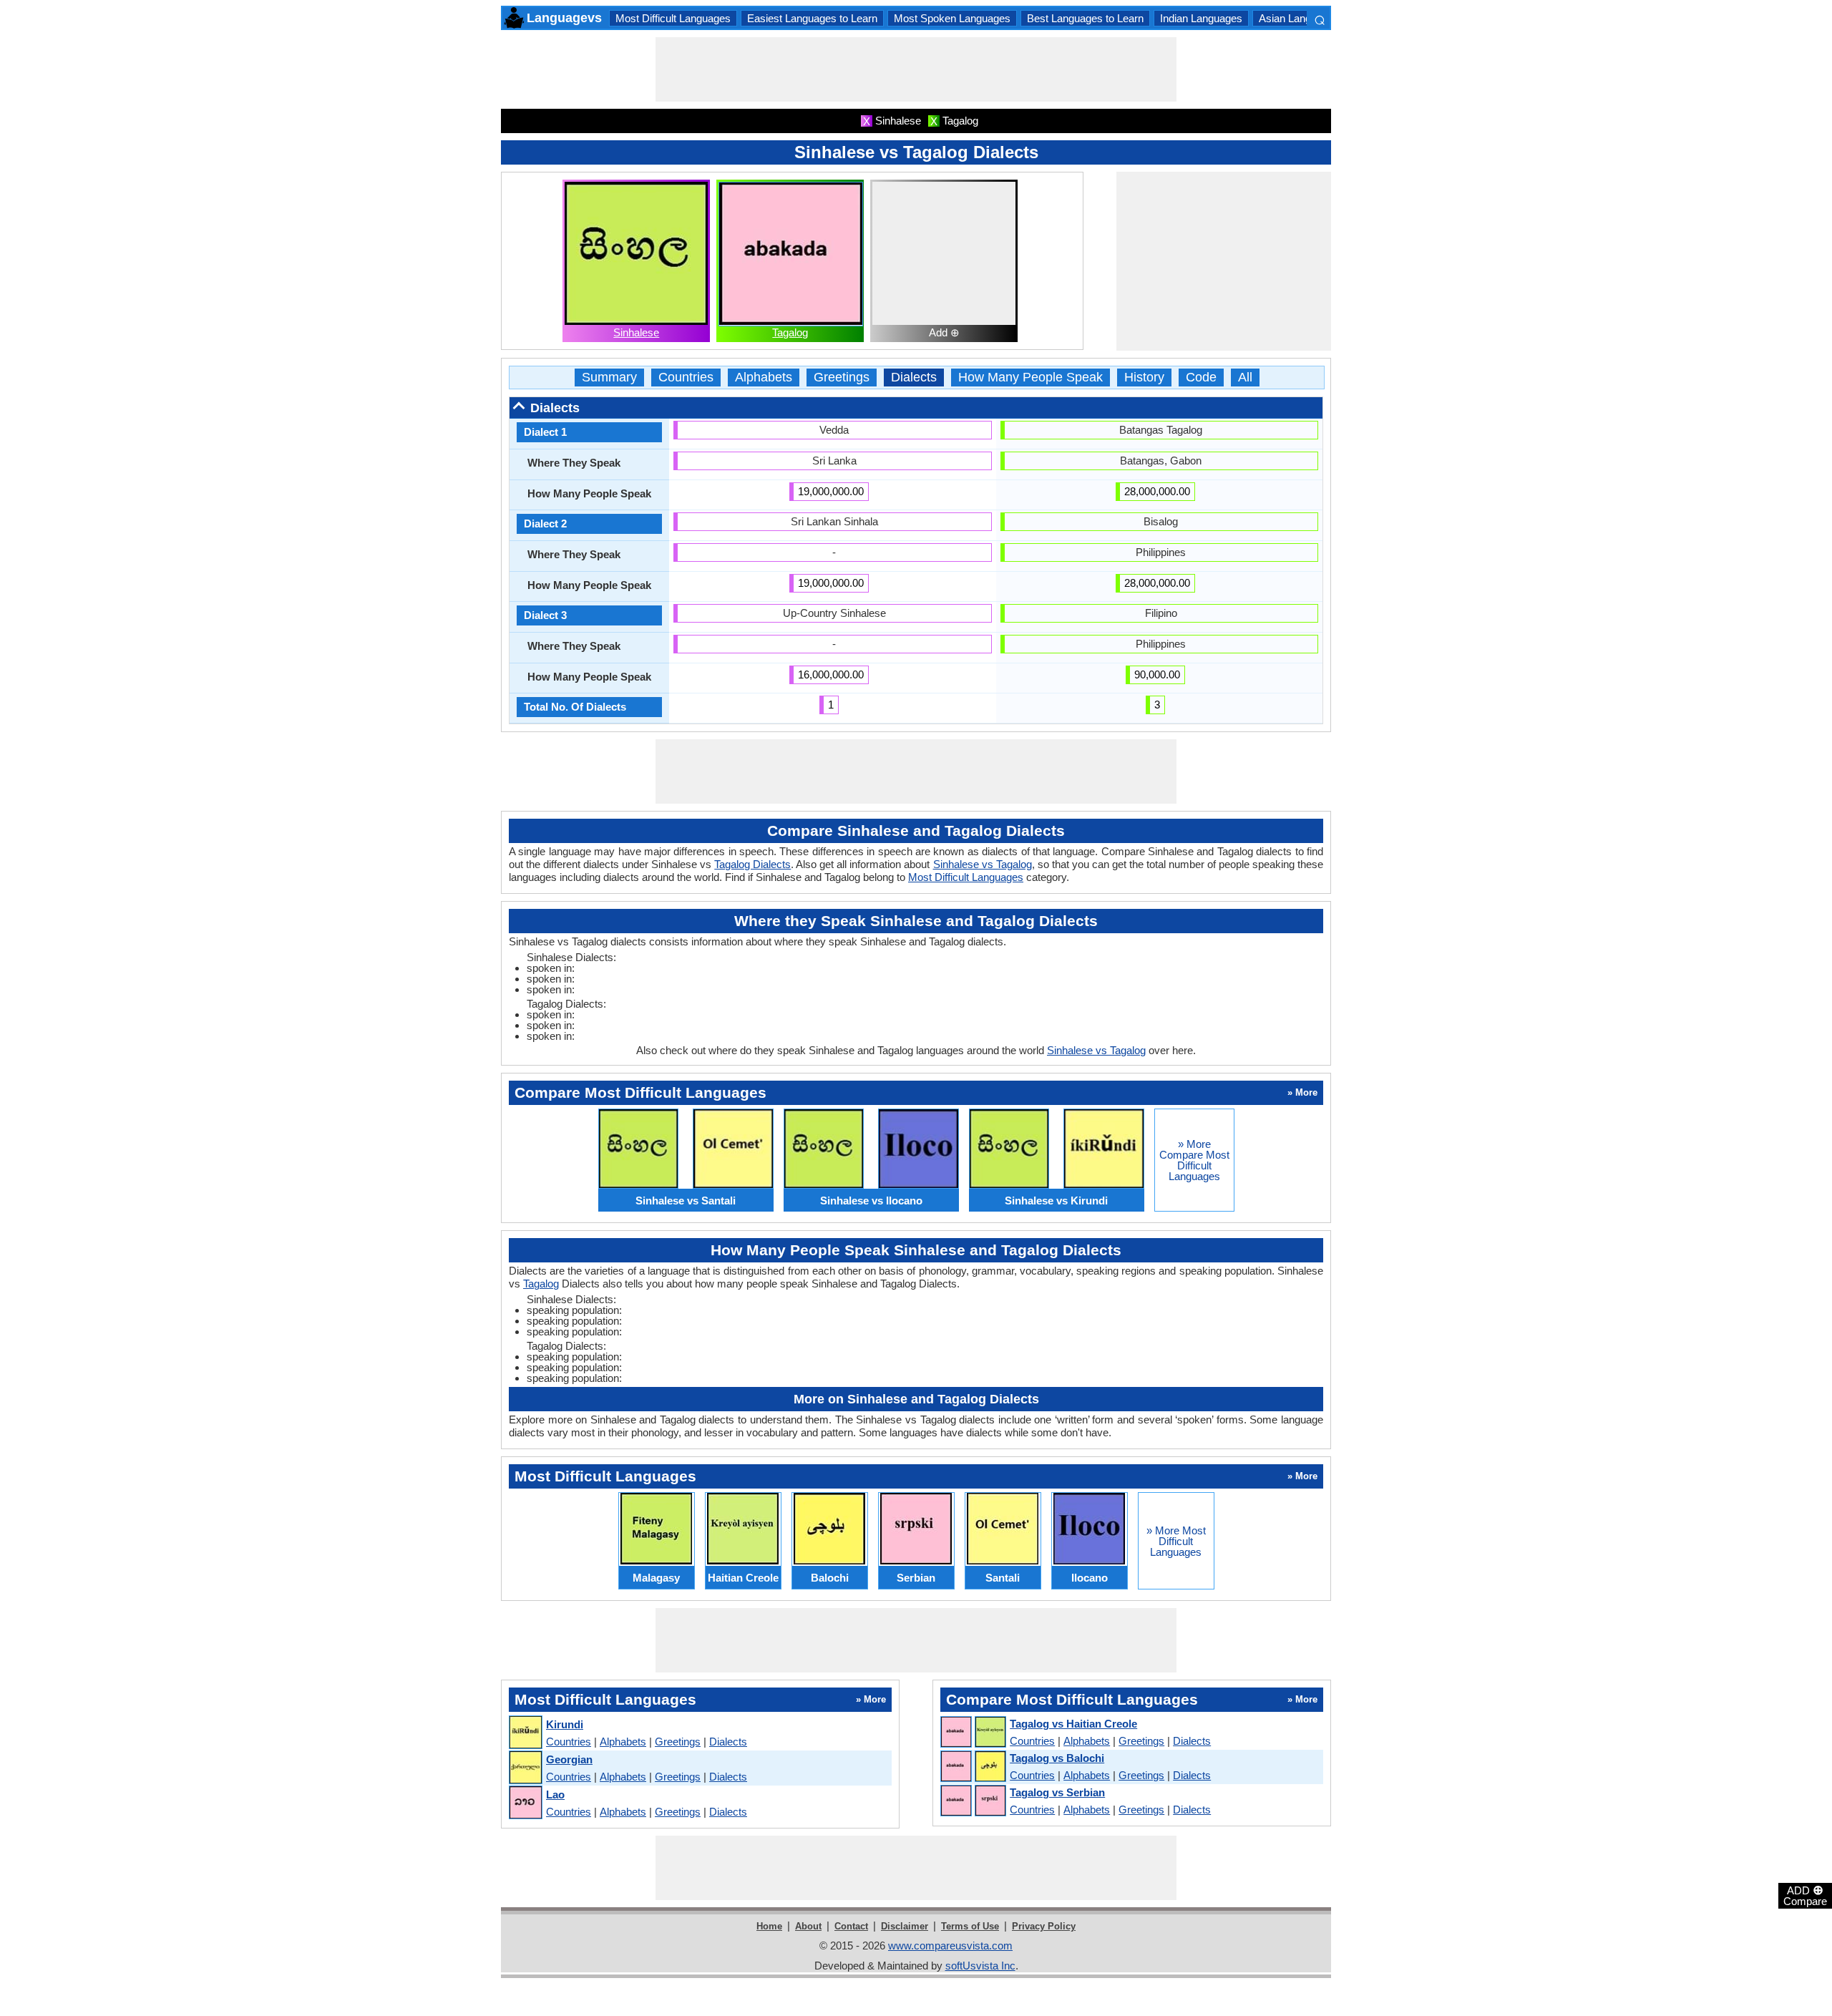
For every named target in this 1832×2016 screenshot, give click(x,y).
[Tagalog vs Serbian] (973, 1801)
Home (769, 1926)
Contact (851, 1926)
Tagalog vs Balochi (1057, 1758)
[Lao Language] (525, 1803)
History (1144, 378)
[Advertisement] (916, 69)
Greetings (842, 378)
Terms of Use (970, 1926)
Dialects (914, 378)
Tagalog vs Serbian (1057, 1792)
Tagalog (790, 332)
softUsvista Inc (980, 1966)
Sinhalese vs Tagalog (983, 864)
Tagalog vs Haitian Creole (1073, 1724)
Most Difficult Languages (673, 18)
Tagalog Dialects (752, 864)
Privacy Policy (1044, 1926)
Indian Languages (1201, 18)
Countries (686, 378)
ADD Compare (1805, 1895)
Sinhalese (636, 332)
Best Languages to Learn (1085, 18)
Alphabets (764, 378)
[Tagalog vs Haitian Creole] (973, 1733)
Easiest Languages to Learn (812, 18)
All (1245, 378)
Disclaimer (905, 1926)
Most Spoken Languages (952, 18)
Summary (609, 378)
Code (1201, 378)
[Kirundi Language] (525, 1733)
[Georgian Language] (525, 1768)
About (808, 1926)
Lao (555, 1795)
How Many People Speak (1030, 378)
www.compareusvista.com (950, 1946)
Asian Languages (1299, 18)
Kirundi (565, 1724)
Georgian (569, 1759)
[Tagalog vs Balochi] (973, 1767)
